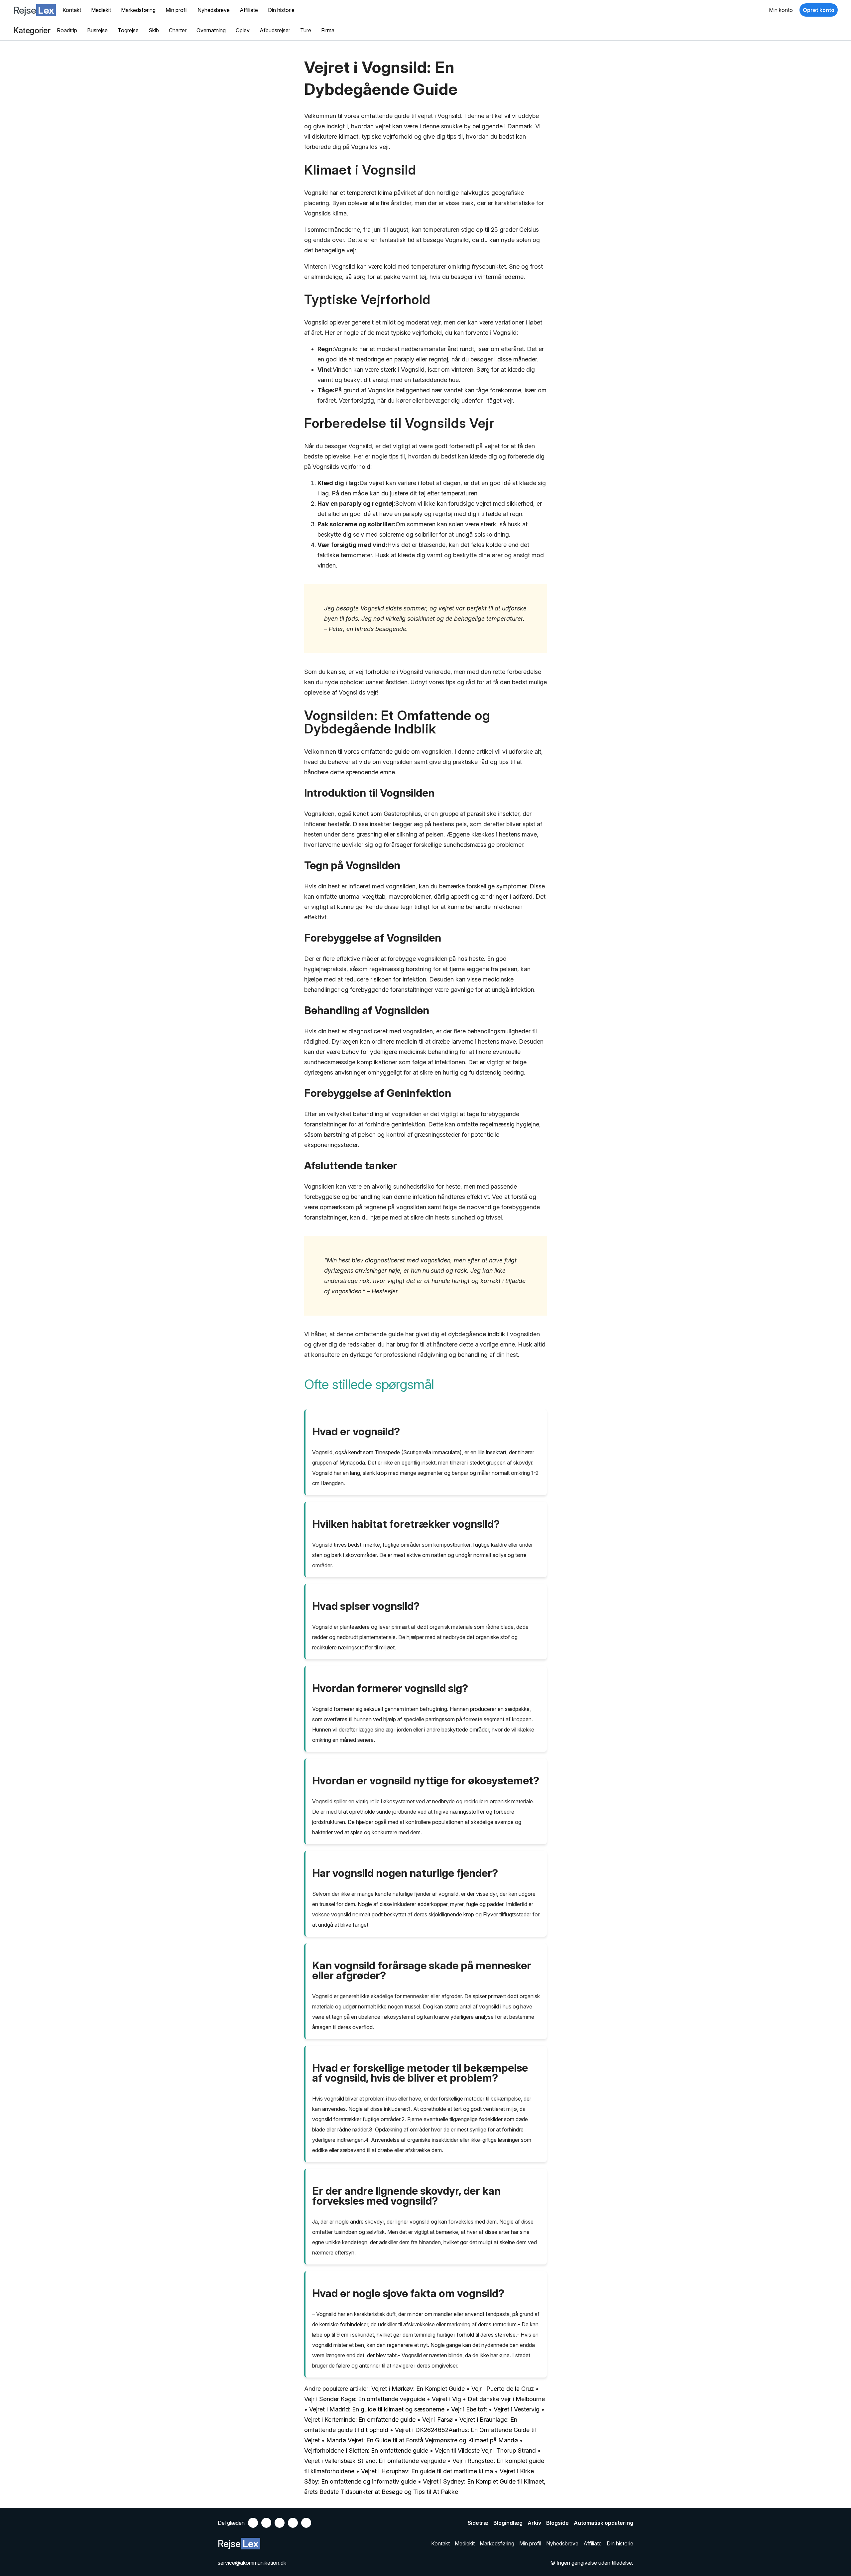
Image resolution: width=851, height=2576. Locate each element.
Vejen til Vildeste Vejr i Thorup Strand (485, 2450)
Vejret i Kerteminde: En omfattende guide (360, 2420)
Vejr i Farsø (437, 2420)
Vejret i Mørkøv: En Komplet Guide (418, 2389)
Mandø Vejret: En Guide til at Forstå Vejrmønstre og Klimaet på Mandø (422, 2440)
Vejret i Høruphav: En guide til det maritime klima (427, 2471)
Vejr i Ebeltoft (469, 2409)
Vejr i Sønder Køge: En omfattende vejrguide (365, 2399)
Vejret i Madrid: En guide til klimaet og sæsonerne (378, 2409)
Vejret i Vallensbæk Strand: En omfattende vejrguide (375, 2461)
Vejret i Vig (446, 2399)
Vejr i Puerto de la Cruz (503, 2389)
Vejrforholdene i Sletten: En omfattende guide (366, 2450)
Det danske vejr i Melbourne (506, 2399)
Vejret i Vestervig (517, 2409)
